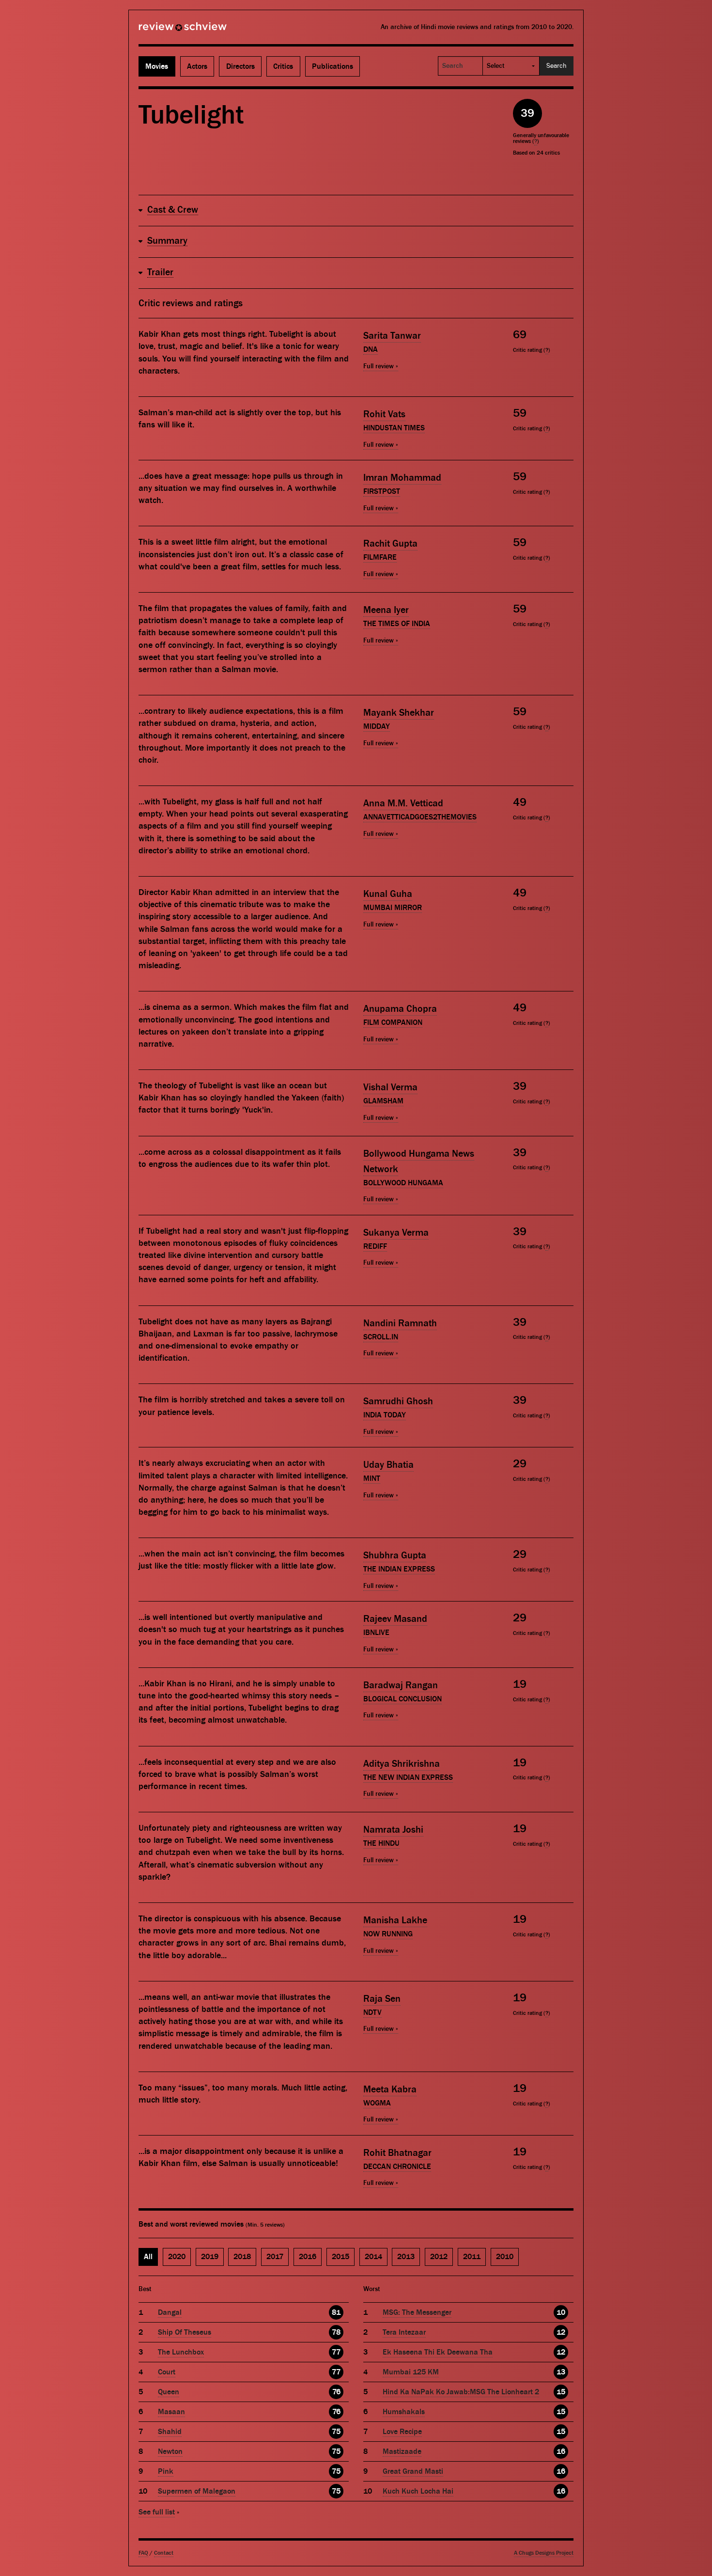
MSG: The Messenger (417, 2312)
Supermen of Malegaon (197, 2491)
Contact (164, 2553)
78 (336, 2332)
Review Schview (166, 31)
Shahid (170, 2432)
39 (527, 113)
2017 (275, 2257)
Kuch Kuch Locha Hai (418, 2491)
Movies (157, 66)
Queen (169, 2392)
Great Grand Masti (413, 2471)
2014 (373, 2257)
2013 (406, 2257)
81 (336, 2312)
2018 (242, 2257)
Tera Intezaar (404, 2332)
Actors (197, 66)
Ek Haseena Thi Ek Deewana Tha (438, 2352)
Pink (166, 2471)
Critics (283, 66)
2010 (505, 2257)
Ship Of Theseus (185, 2332)
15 (561, 2392)
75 (336, 2432)
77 (336, 2352)
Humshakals (404, 2412)
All (148, 2257)
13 (561, 2372)
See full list (157, 2512)
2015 (341, 2257)
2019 (210, 2257)
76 (336, 2392)
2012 (439, 2257)
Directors (240, 66)
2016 (308, 2257)
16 (561, 2451)
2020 (177, 2257)
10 (561, 2312)
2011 (472, 2257)
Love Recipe (402, 2432)
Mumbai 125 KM (411, 2372)
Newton (170, 2451)
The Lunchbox (181, 2352)
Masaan (171, 2412)
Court (167, 2372)
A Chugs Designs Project (544, 2553)
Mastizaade (402, 2451)
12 (561, 2332)
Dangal (170, 2312)
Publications (333, 66)
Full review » (381, 366)
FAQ (143, 2553)
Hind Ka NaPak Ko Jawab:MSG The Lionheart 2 (461, 2392)
